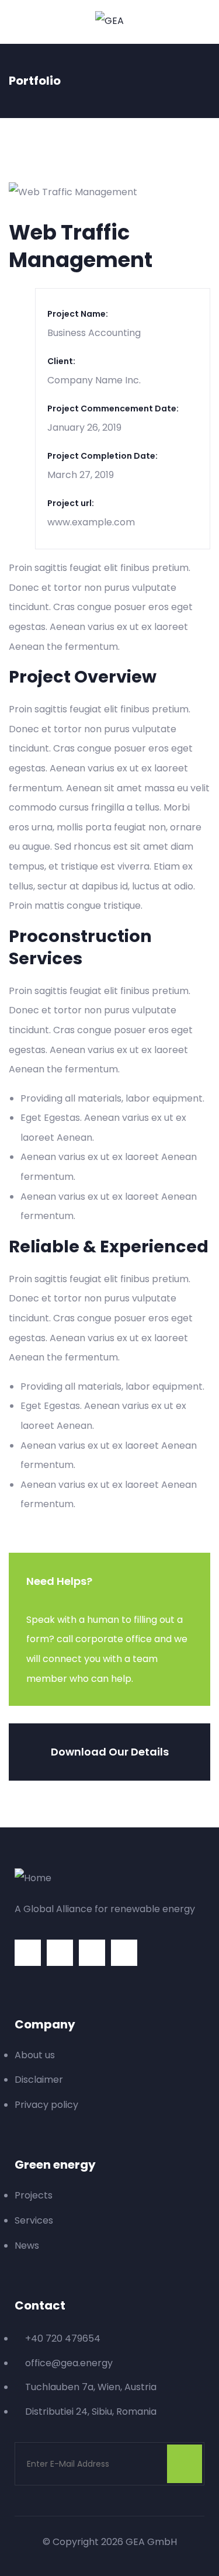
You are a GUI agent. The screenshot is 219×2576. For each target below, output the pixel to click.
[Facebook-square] (92, 1953)
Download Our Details (110, 1752)
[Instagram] (28, 1953)
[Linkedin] (124, 1953)
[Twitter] (60, 1953)
